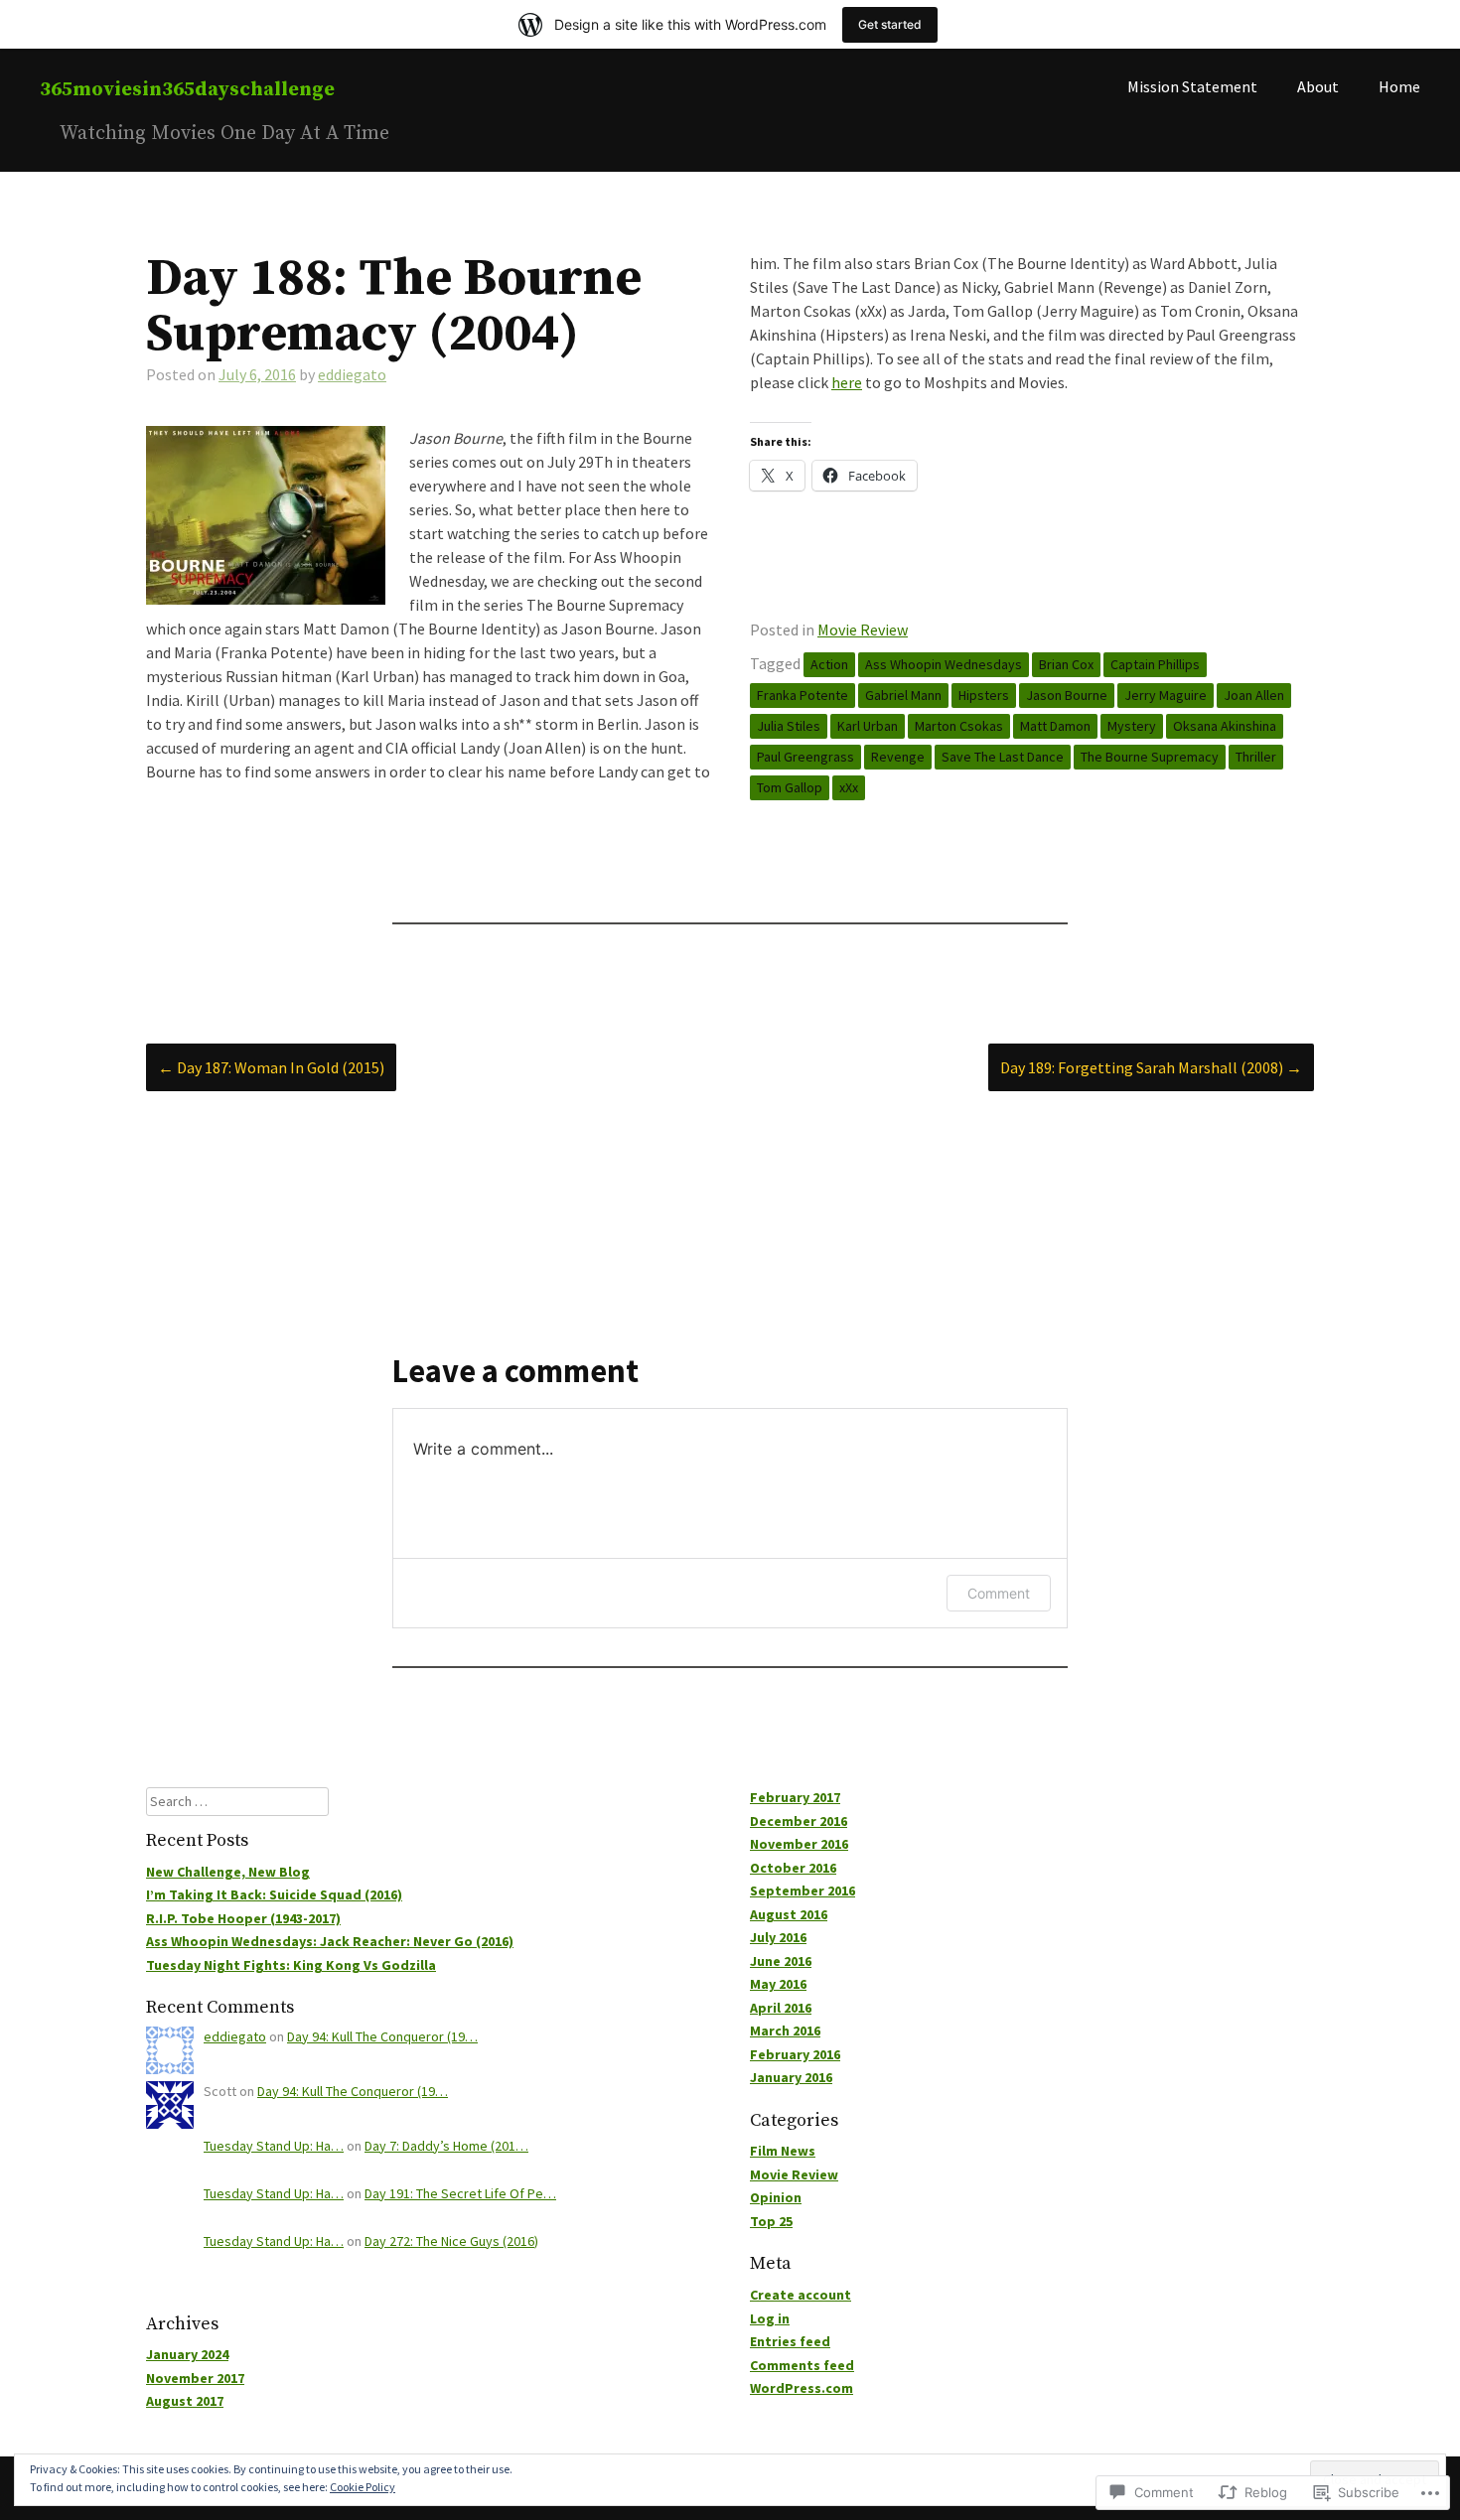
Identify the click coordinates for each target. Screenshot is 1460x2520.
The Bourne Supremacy (1150, 757)
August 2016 (789, 1914)
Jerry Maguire (1166, 695)
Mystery (1132, 726)
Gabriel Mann (903, 695)
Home (1399, 86)
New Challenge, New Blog (228, 1872)
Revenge (898, 757)
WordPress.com (802, 2388)
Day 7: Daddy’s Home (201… (446, 2146)
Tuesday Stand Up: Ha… (274, 2146)
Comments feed (802, 2365)
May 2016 (778, 1984)
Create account (801, 2295)
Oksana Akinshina (1225, 726)
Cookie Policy (363, 2487)
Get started (890, 24)
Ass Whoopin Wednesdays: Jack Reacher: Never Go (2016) (330, 1941)
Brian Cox (1066, 664)
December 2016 (799, 1821)
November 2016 (799, 1844)
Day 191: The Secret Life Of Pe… (460, 2193)
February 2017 (795, 1797)
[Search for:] (237, 1801)
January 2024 (187, 2354)
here (847, 382)
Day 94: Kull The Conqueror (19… (382, 2036)
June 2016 (781, 1961)
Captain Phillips (1155, 664)
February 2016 (795, 2054)
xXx (849, 787)
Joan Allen (1254, 695)
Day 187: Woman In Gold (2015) (271, 1067)
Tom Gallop (790, 787)
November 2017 (195, 2378)
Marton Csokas (959, 726)
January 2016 (791, 2077)
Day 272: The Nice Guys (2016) (451, 2241)
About (1318, 86)
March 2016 (785, 2030)
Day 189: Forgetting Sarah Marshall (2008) (1151, 1067)
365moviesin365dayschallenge (187, 90)
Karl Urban (868, 726)
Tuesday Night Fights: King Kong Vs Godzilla (291, 1965)
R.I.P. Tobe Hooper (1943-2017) (243, 1918)
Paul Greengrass (805, 757)
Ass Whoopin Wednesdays (944, 664)
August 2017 (185, 2401)
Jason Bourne (1067, 695)
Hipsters (984, 695)
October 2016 (793, 1868)
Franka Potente (803, 695)
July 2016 (778, 1937)
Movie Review (863, 630)
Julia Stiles (789, 726)
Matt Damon (1055, 726)
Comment (999, 1593)
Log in (770, 2318)
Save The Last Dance (1003, 757)
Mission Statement (1192, 86)
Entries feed (790, 2341)
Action (829, 664)
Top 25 (771, 2221)
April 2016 (781, 2008)
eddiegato (352, 374)
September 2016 (803, 1890)
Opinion (776, 2197)
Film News (783, 2151)
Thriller (1256, 757)
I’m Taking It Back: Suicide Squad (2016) (274, 1894)
